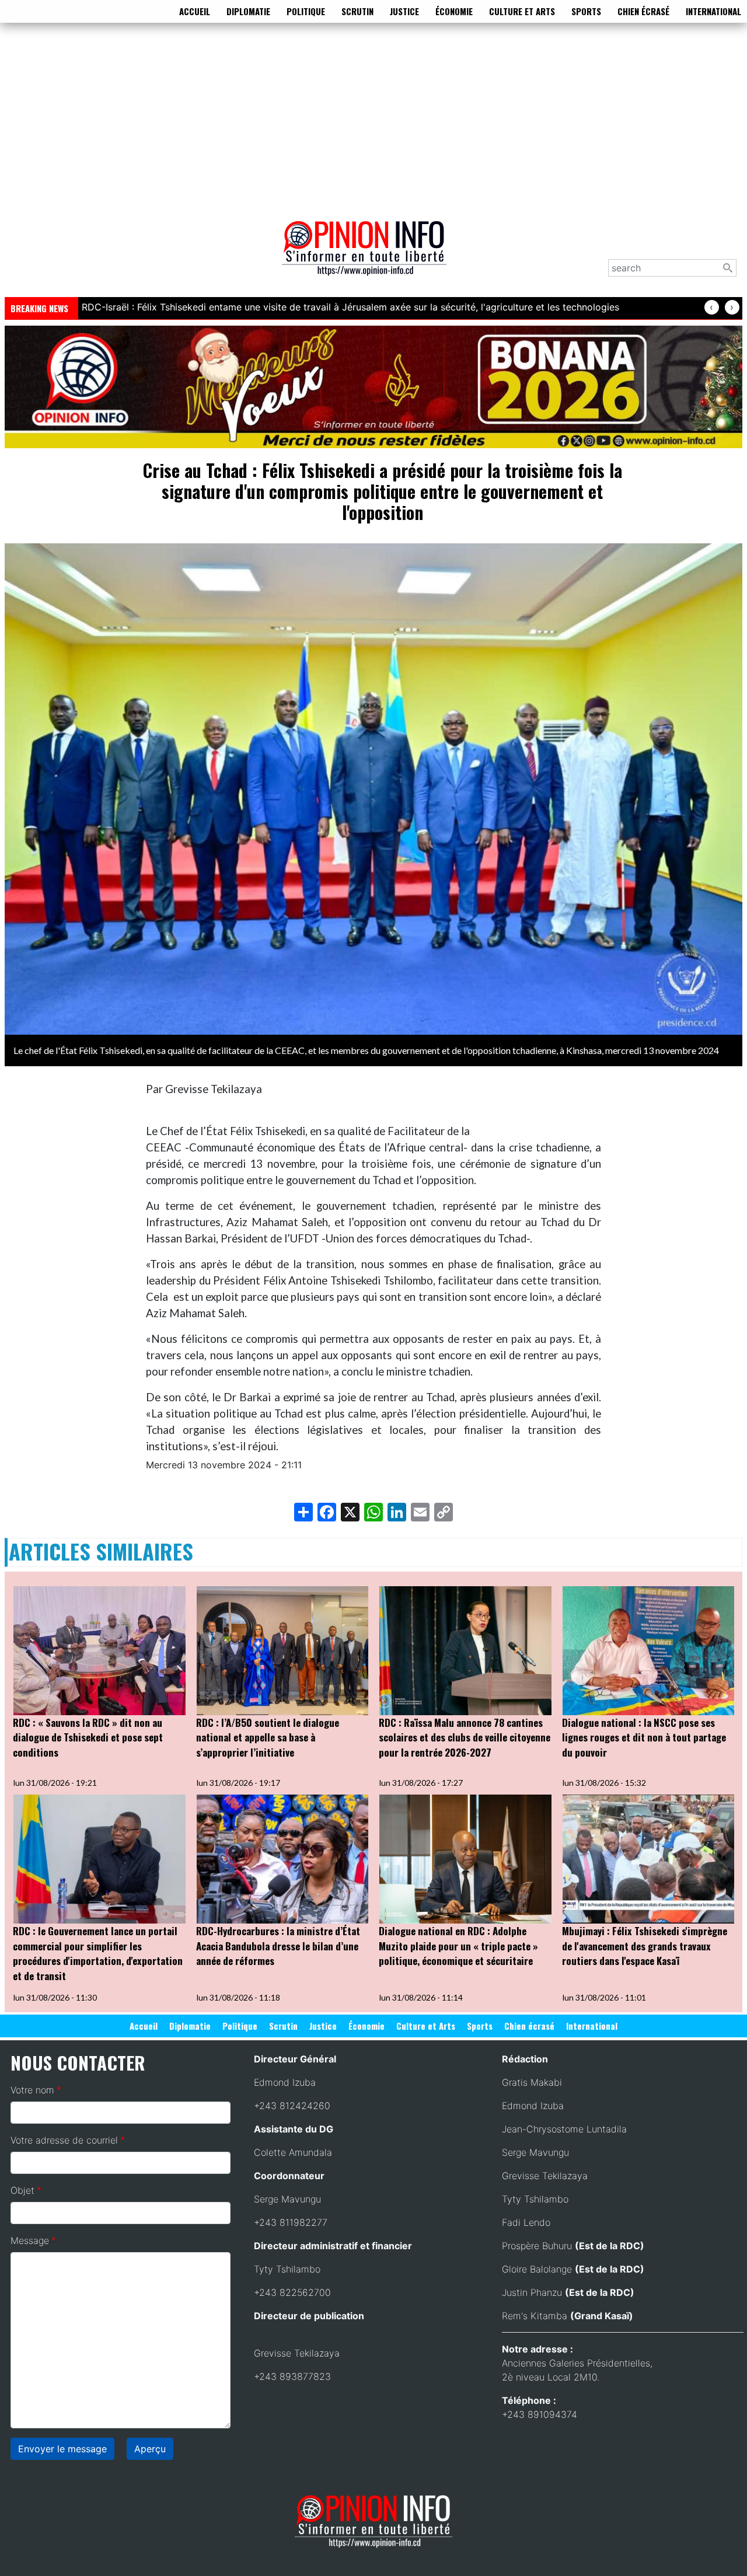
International (713, 11)
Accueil (195, 11)
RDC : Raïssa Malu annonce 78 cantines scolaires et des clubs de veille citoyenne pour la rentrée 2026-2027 (465, 1737)
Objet (22, 2190)
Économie (454, 11)
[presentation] (712, 307)
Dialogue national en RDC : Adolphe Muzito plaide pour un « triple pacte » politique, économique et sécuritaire (458, 1946)
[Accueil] (369, 256)
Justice (404, 11)
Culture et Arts (522, 11)
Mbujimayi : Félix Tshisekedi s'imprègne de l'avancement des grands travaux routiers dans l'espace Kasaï (645, 1946)
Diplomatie (248, 11)
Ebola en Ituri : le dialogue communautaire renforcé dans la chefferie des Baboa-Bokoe (274, 307)
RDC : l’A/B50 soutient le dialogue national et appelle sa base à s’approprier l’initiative (268, 1737)
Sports (586, 11)
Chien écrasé (643, 11)
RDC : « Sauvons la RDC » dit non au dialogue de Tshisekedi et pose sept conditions (88, 1737)
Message (30, 2240)
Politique (306, 11)
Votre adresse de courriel (64, 2140)
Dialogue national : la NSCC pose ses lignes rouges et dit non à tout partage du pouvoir (644, 1737)
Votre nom (32, 2090)
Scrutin (357, 11)
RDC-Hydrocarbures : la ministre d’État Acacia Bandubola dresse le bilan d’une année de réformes (278, 1946)
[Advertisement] (373, 119)
